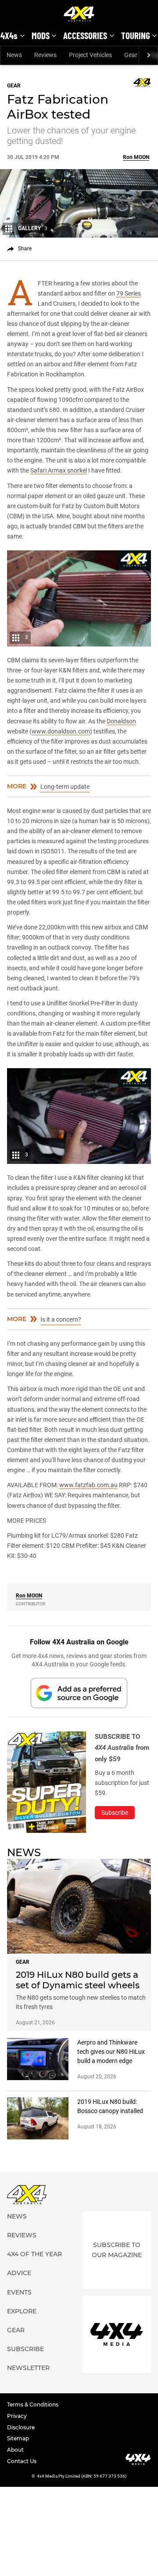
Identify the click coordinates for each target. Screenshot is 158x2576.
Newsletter (28, 2368)
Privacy (17, 2416)
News (14, 55)
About (15, 2450)
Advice (19, 2273)
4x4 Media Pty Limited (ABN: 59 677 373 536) (82, 2476)
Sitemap (18, 2438)
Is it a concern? (61, 1319)
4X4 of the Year (34, 2254)
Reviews (45, 55)
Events (19, 2292)
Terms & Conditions (33, 2404)
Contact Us (22, 2461)
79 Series (129, 293)
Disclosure (21, 2427)
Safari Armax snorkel (59, 470)
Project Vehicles (90, 55)
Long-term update (65, 787)
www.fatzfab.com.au (88, 1485)
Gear (131, 55)
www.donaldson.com (61, 731)
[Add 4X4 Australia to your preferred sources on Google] (79, 1693)
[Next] (148, 55)
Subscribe (25, 2349)
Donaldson (121, 721)
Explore (22, 2311)
